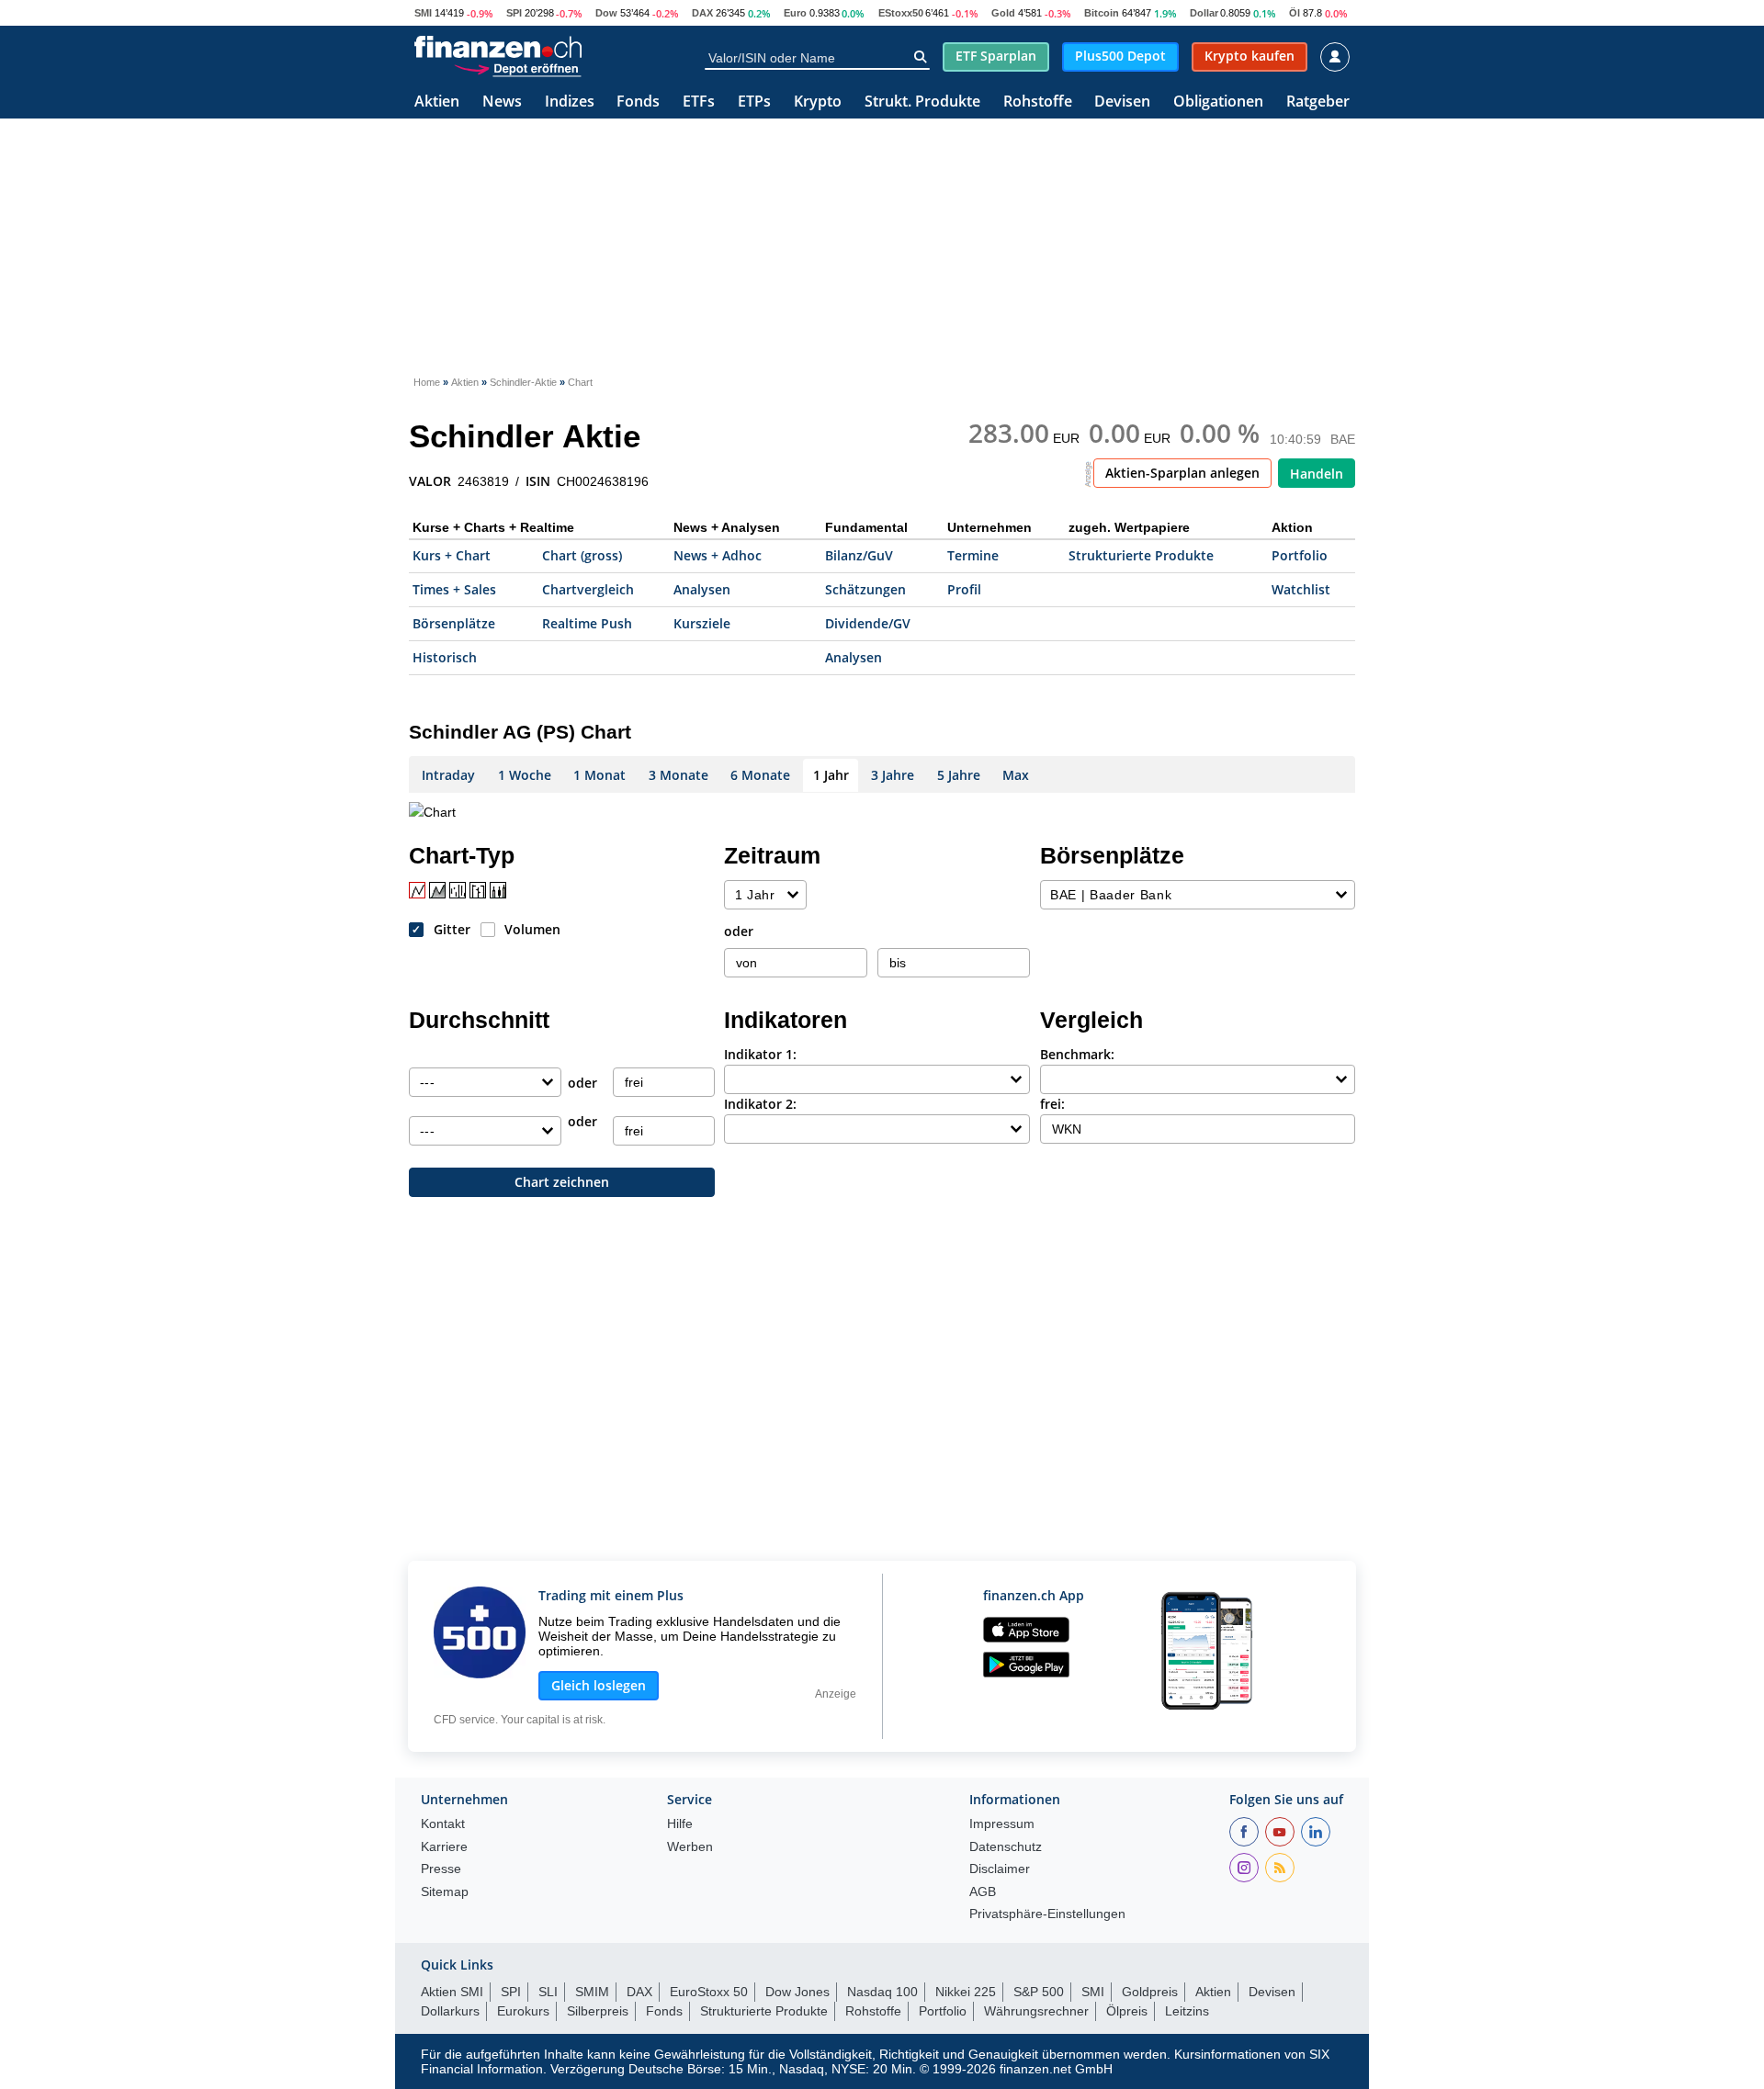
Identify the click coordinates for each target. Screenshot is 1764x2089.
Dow (606, 13)
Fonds (638, 102)
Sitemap (445, 1892)
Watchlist (1301, 589)
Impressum (1002, 1824)
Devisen (1122, 102)
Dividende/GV (868, 623)
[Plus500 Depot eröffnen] (517, 68)
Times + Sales (454, 589)
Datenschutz (1006, 1847)
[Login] (1335, 57)
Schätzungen (865, 589)
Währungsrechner (1036, 2011)
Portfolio (1300, 555)
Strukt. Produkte (922, 102)
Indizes (570, 102)
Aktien (437, 102)
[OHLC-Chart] (478, 890)
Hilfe (680, 1824)
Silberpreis (598, 2011)
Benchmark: (1077, 1054)
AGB (983, 1892)
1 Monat (599, 775)
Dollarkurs (450, 2011)
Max (1016, 775)
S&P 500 (1039, 1992)
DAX (702, 13)
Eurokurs (523, 2011)
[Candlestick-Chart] (498, 890)
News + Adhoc (718, 555)
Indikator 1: (760, 1054)
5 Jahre (959, 775)
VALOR (430, 481)
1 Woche (525, 775)
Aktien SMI (452, 1992)
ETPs (754, 102)
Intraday (448, 775)
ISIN (538, 481)
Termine (973, 555)
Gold (1003, 13)
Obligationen (1218, 102)
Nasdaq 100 (882, 1992)
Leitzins (1187, 2011)
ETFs (699, 102)
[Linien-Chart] (417, 890)
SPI (514, 13)
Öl (1295, 13)
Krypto (818, 102)
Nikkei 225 (966, 1992)
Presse (441, 1869)
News (502, 102)
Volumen (532, 929)
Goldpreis (1150, 1992)
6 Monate (760, 775)
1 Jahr (831, 775)
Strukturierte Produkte (1141, 555)
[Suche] (920, 57)
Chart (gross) (582, 555)
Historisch (445, 657)
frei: (1052, 1104)
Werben (690, 1847)
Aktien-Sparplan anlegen (1182, 473)
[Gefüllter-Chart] (437, 890)
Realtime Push (587, 623)
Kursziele (702, 623)
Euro (795, 13)
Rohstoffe (1038, 102)
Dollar (1204, 13)
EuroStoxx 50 (709, 1992)
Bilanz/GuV (859, 555)
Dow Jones (797, 1992)
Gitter (452, 929)
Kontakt (443, 1824)
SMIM (592, 1992)
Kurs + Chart (452, 555)
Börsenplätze (454, 623)
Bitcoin (1102, 13)
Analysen (702, 589)
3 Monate (678, 775)
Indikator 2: (760, 1104)
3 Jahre (893, 775)
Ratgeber (1318, 102)
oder (739, 931)
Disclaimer (1000, 1869)
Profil (964, 589)
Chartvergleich (588, 589)
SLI (548, 1992)
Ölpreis (1127, 2011)
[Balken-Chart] (458, 890)
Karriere (444, 1847)
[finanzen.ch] (498, 47)
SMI (423, 13)
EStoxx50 (901, 13)
